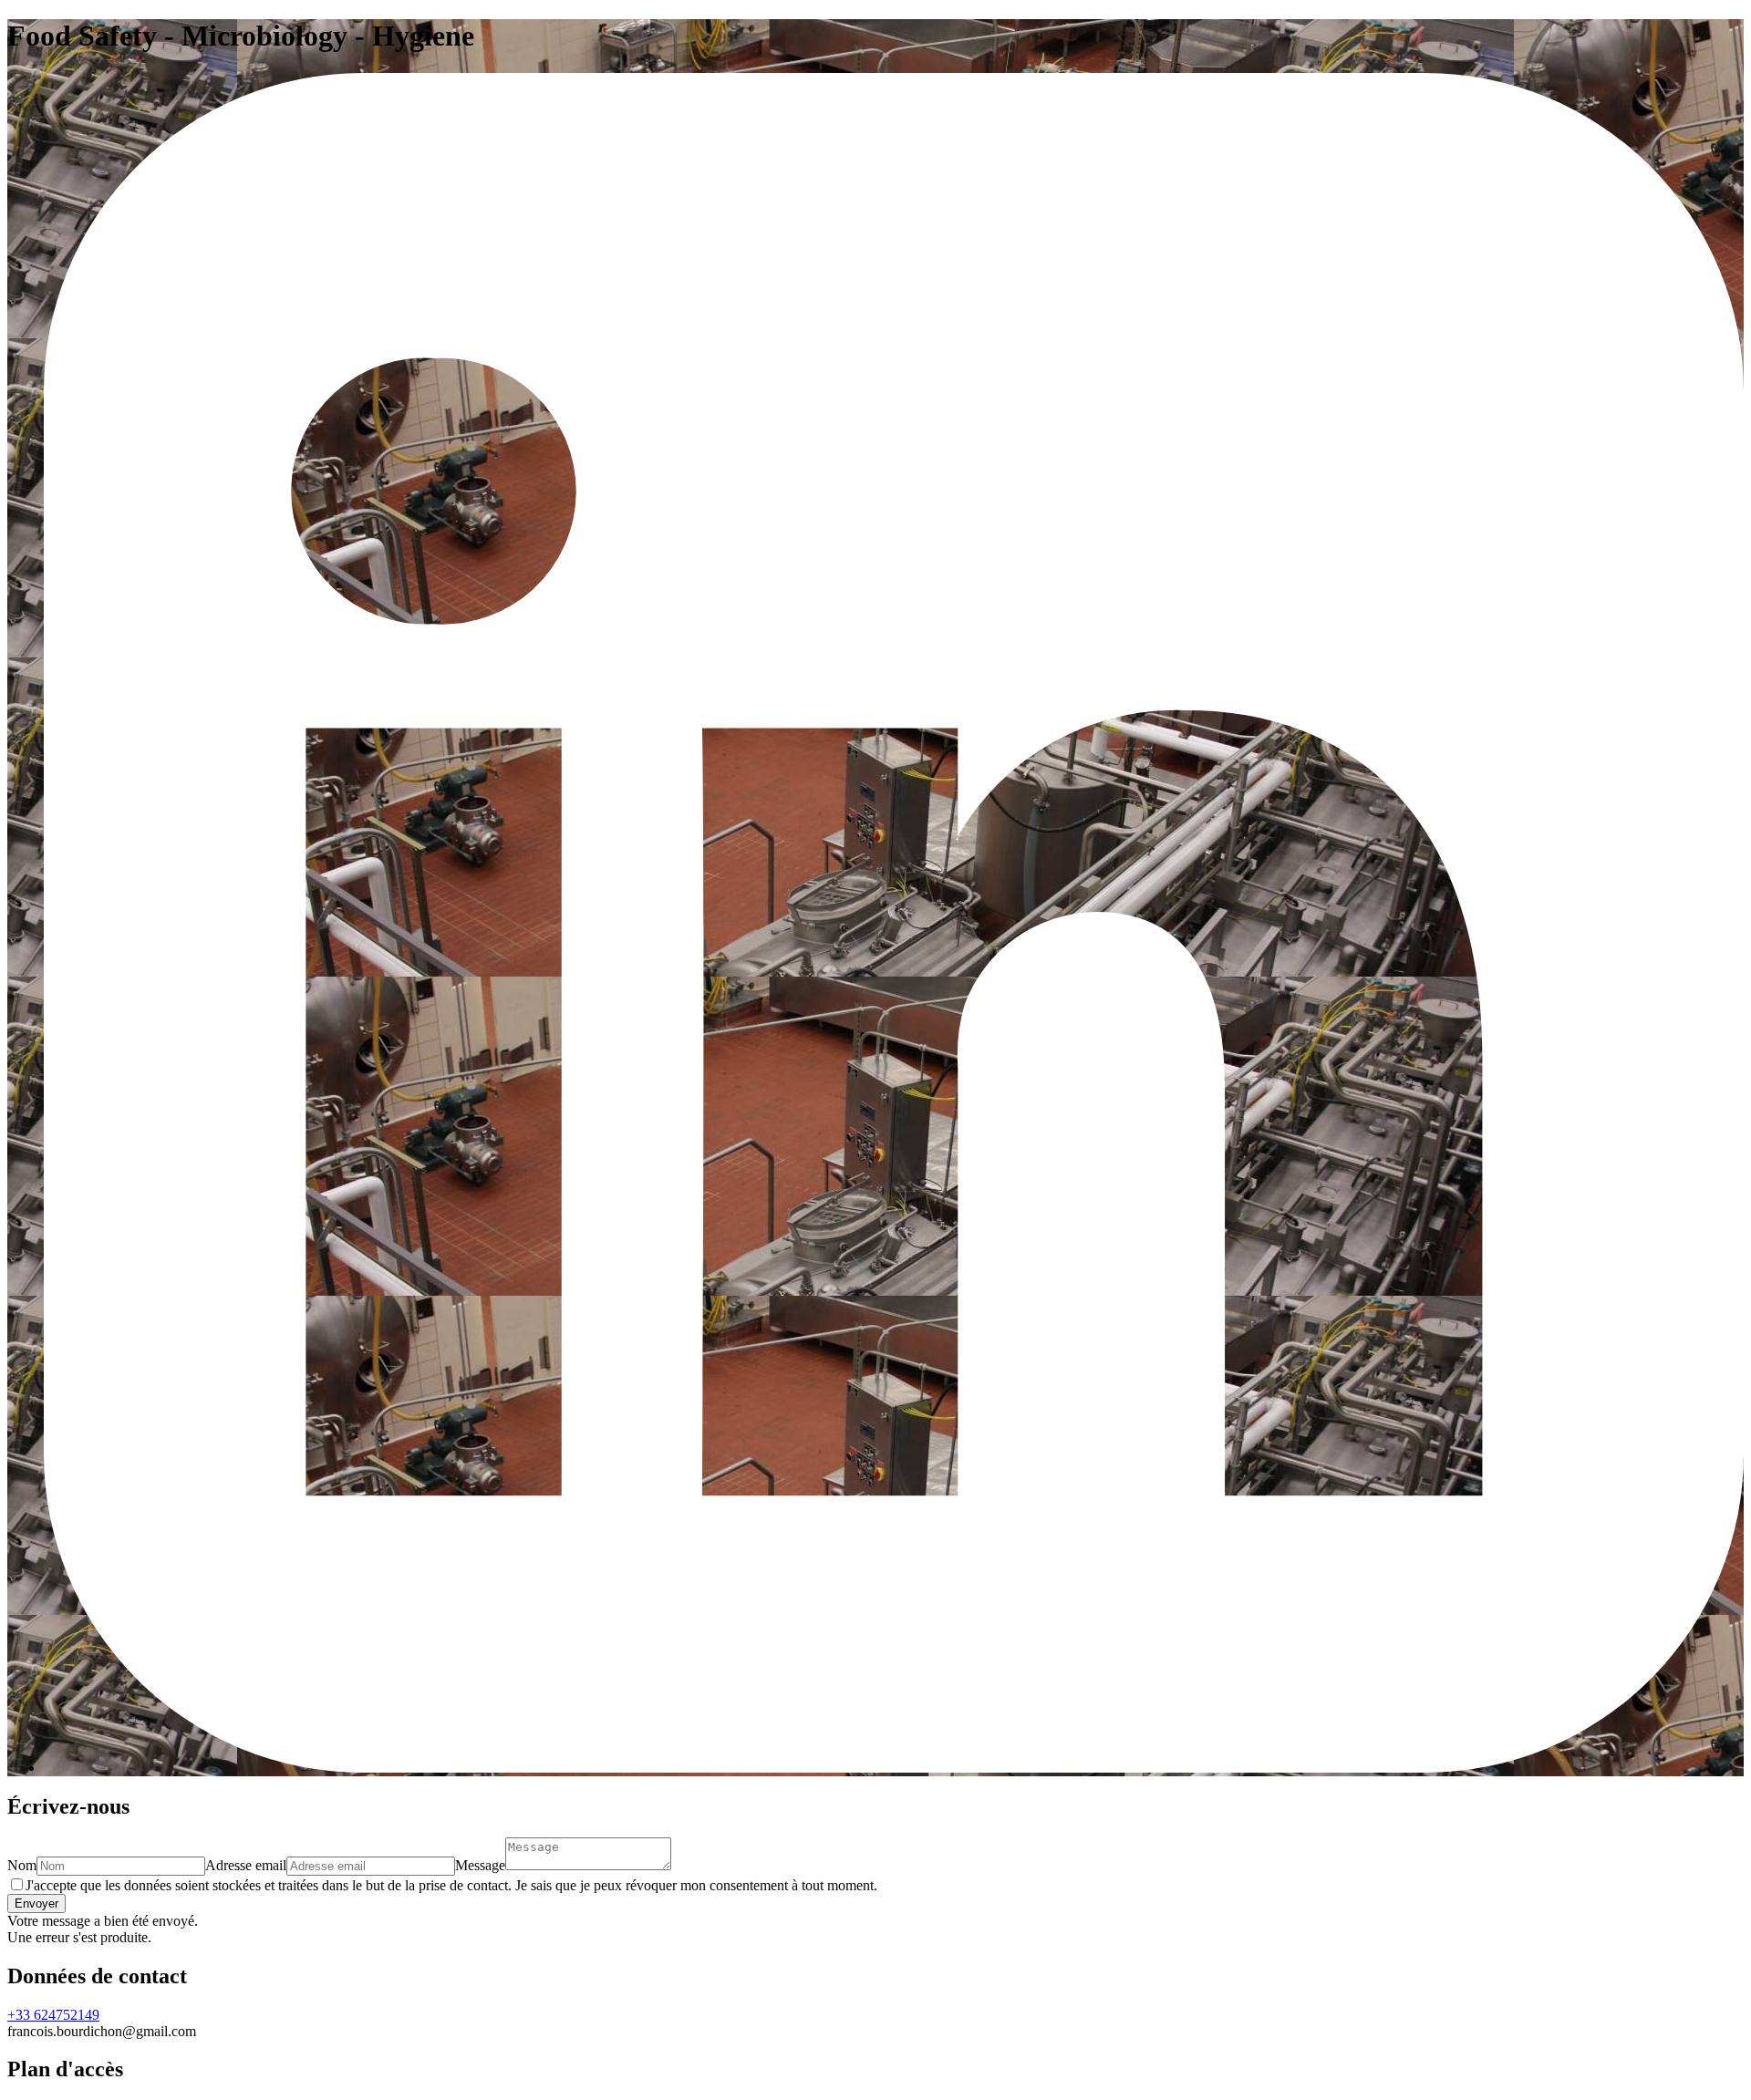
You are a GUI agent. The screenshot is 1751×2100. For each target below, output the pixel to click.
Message (480, 1865)
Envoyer (36, 1903)
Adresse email (246, 1865)
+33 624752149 (53, 2015)
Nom (22, 1865)
